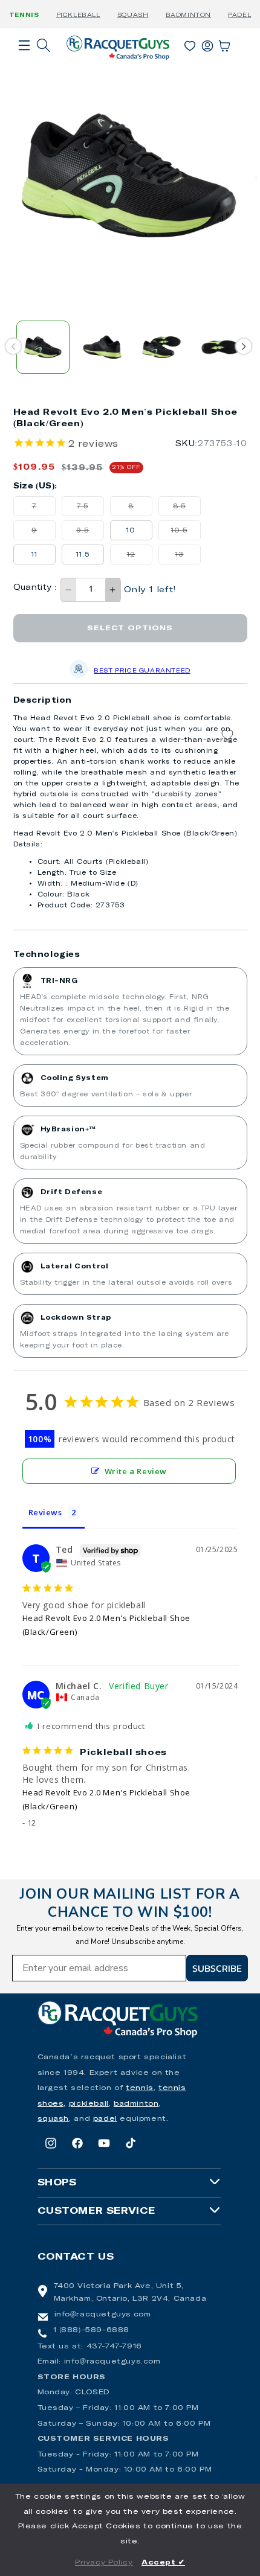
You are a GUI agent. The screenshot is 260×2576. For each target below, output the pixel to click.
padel (105, 2119)
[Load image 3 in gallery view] (161, 347)
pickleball (89, 2104)
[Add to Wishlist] (227, 735)
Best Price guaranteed (142, 671)
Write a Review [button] (136, 1471)
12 (140, 558)
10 (131, 530)
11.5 (83, 555)
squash (54, 2119)
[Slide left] (13, 346)
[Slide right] (243, 346)
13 (188, 558)
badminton (136, 2104)
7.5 (90, 509)
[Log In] (207, 43)
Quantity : (35, 588)
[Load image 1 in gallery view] (43, 347)
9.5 (90, 533)
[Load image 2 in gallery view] (102, 347)
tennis (140, 2088)
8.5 (187, 509)
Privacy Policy (104, 2563)
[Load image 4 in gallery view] (221, 347)
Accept (163, 2563)
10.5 (186, 533)
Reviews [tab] (45, 1512)
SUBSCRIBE (217, 1968)
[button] (24, 62)
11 (34, 555)
